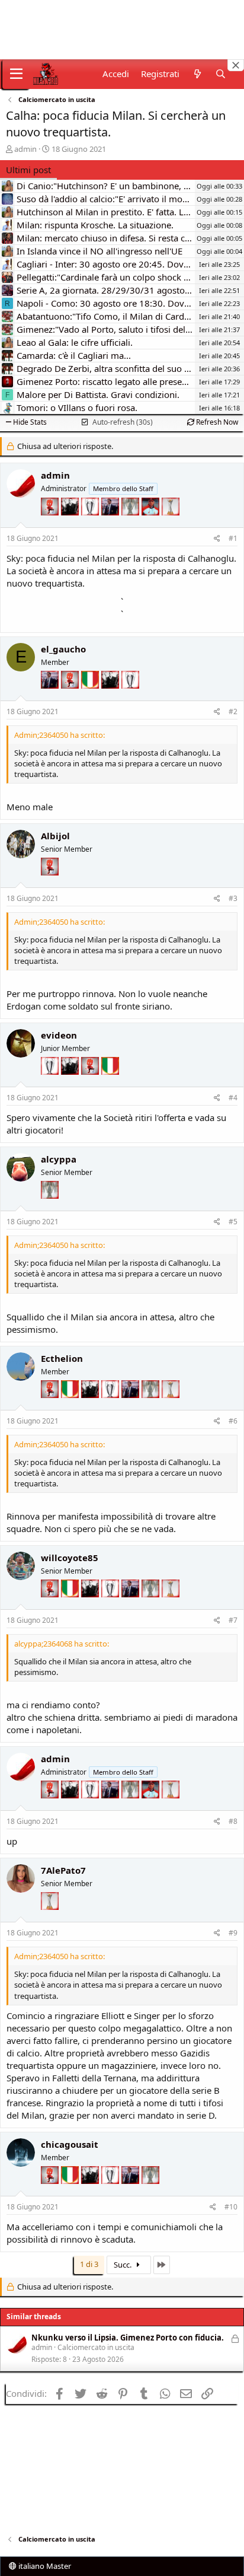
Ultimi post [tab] (28, 170)
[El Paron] (71, 524)
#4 (233, 1098)
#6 (233, 1421)
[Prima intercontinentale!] (171, 524)
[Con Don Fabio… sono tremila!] (111, 524)
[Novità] (197, 74)
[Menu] (16, 74)
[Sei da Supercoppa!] (131, 524)
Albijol (55, 836)
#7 (233, 1620)
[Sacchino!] (152, 524)
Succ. (123, 2265)
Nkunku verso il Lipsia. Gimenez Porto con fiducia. (128, 2338)
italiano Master (44, 2566)
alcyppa (59, 1159)
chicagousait (70, 2144)
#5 (233, 1222)
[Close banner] (236, 65)
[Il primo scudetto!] (91, 697)
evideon (59, 1035)
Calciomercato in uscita (96, 2347)
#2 (233, 711)
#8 (233, 1821)
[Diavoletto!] (51, 524)
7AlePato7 (63, 1870)
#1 (233, 538)
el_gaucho (63, 649)
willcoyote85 (70, 1558)
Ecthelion (62, 1358)
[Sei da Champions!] (91, 524)
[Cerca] (221, 74)
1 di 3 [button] (89, 2264)
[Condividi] (217, 539)
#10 (231, 2207)
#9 (233, 1933)
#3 (233, 898)
